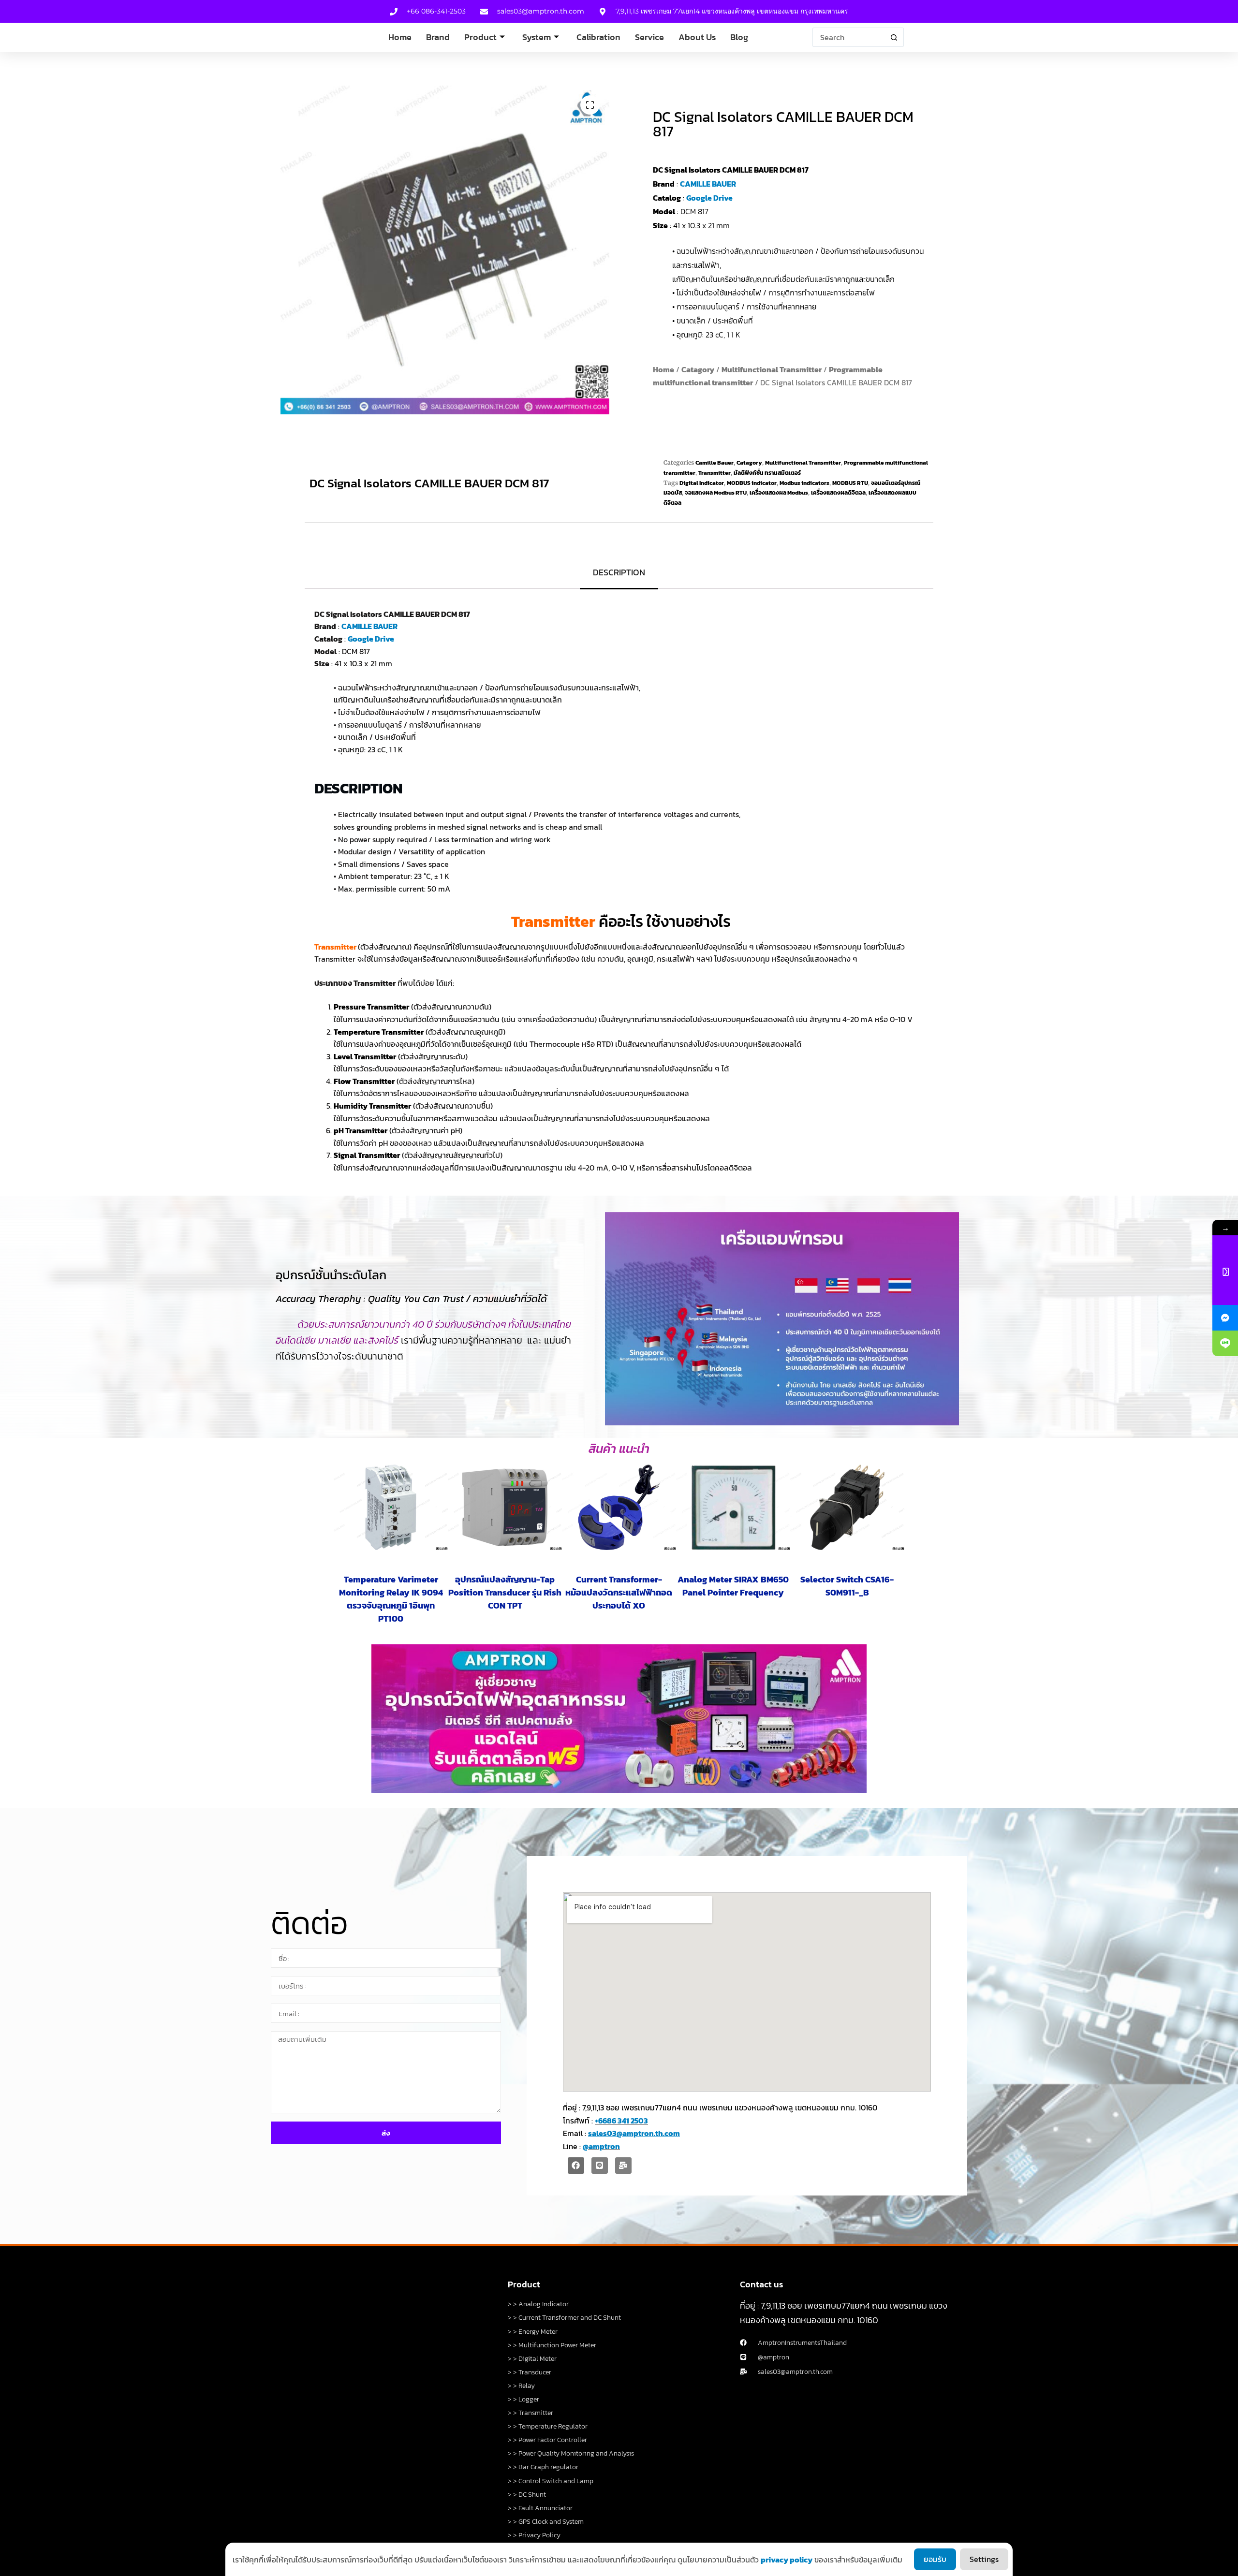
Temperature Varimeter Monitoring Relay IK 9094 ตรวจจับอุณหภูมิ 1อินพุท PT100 (391, 1599)
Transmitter (715, 473)
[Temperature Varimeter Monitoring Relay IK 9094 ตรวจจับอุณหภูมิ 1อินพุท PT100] (391, 1507)
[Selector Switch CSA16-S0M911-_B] (847, 1507)
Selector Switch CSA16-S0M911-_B (847, 1586)
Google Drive (709, 198)
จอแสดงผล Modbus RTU (716, 493)
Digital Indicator (702, 483)
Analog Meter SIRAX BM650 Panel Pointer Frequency (733, 1586)
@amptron (601, 2146)
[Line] (600, 2166)
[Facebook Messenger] (1225, 1318)
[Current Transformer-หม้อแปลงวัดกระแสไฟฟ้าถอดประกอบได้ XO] (619, 1507)
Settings (984, 2559)
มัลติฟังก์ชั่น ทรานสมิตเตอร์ (767, 473)
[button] (590, 105)
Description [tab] (619, 572)
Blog (739, 37)
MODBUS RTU (850, 483)
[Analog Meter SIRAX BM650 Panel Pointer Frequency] (733, 1507)
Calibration (598, 37)
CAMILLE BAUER (708, 184)
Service (649, 37)
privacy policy (787, 2560)
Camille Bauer (715, 463)
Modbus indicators (804, 483)
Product (480, 37)
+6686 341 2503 (621, 2121)
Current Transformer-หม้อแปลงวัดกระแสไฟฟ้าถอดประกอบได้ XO (619, 1592)
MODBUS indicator (752, 483)
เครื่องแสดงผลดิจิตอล (838, 493)
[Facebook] (576, 2166)
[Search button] (894, 37)
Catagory (698, 369)
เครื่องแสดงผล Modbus (779, 493)
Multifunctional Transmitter (772, 369)
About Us (697, 37)
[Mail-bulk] (623, 2166)
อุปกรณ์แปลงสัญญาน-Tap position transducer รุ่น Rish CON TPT (505, 1592)
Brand (438, 37)
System (537, 37)
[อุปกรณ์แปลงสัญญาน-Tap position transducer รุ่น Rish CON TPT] (505, 1507)
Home (400, 37)
